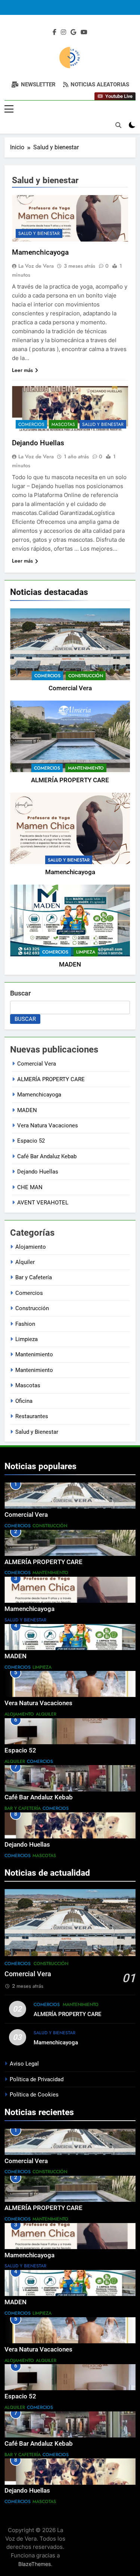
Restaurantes (32, 1416)
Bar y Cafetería (34, 1277)
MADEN (70, 964)
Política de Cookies (34, 2095)
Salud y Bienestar (69, 860)
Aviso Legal (24, 2064)
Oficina (24, 1401)
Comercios (47, 676)
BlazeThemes (35, 2564)
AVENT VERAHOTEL (43, 1203)
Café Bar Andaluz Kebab (47, 1156)
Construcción (86, 676)
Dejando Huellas (38, 443)
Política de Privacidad (37, 2079)
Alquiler (25, 1262)
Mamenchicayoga (70, 872)
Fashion (25, 1324)
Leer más (22, 370)
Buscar (21, 993)
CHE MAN (31, 1187)
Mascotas (63, 424)
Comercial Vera (70, 688)
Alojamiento (31, 1247)
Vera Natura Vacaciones (48, 1125)
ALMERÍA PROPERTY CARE (70, 780)
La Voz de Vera (36, 266)
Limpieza (86, 952)
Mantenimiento (86, 768)
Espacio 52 (31, 1141)
